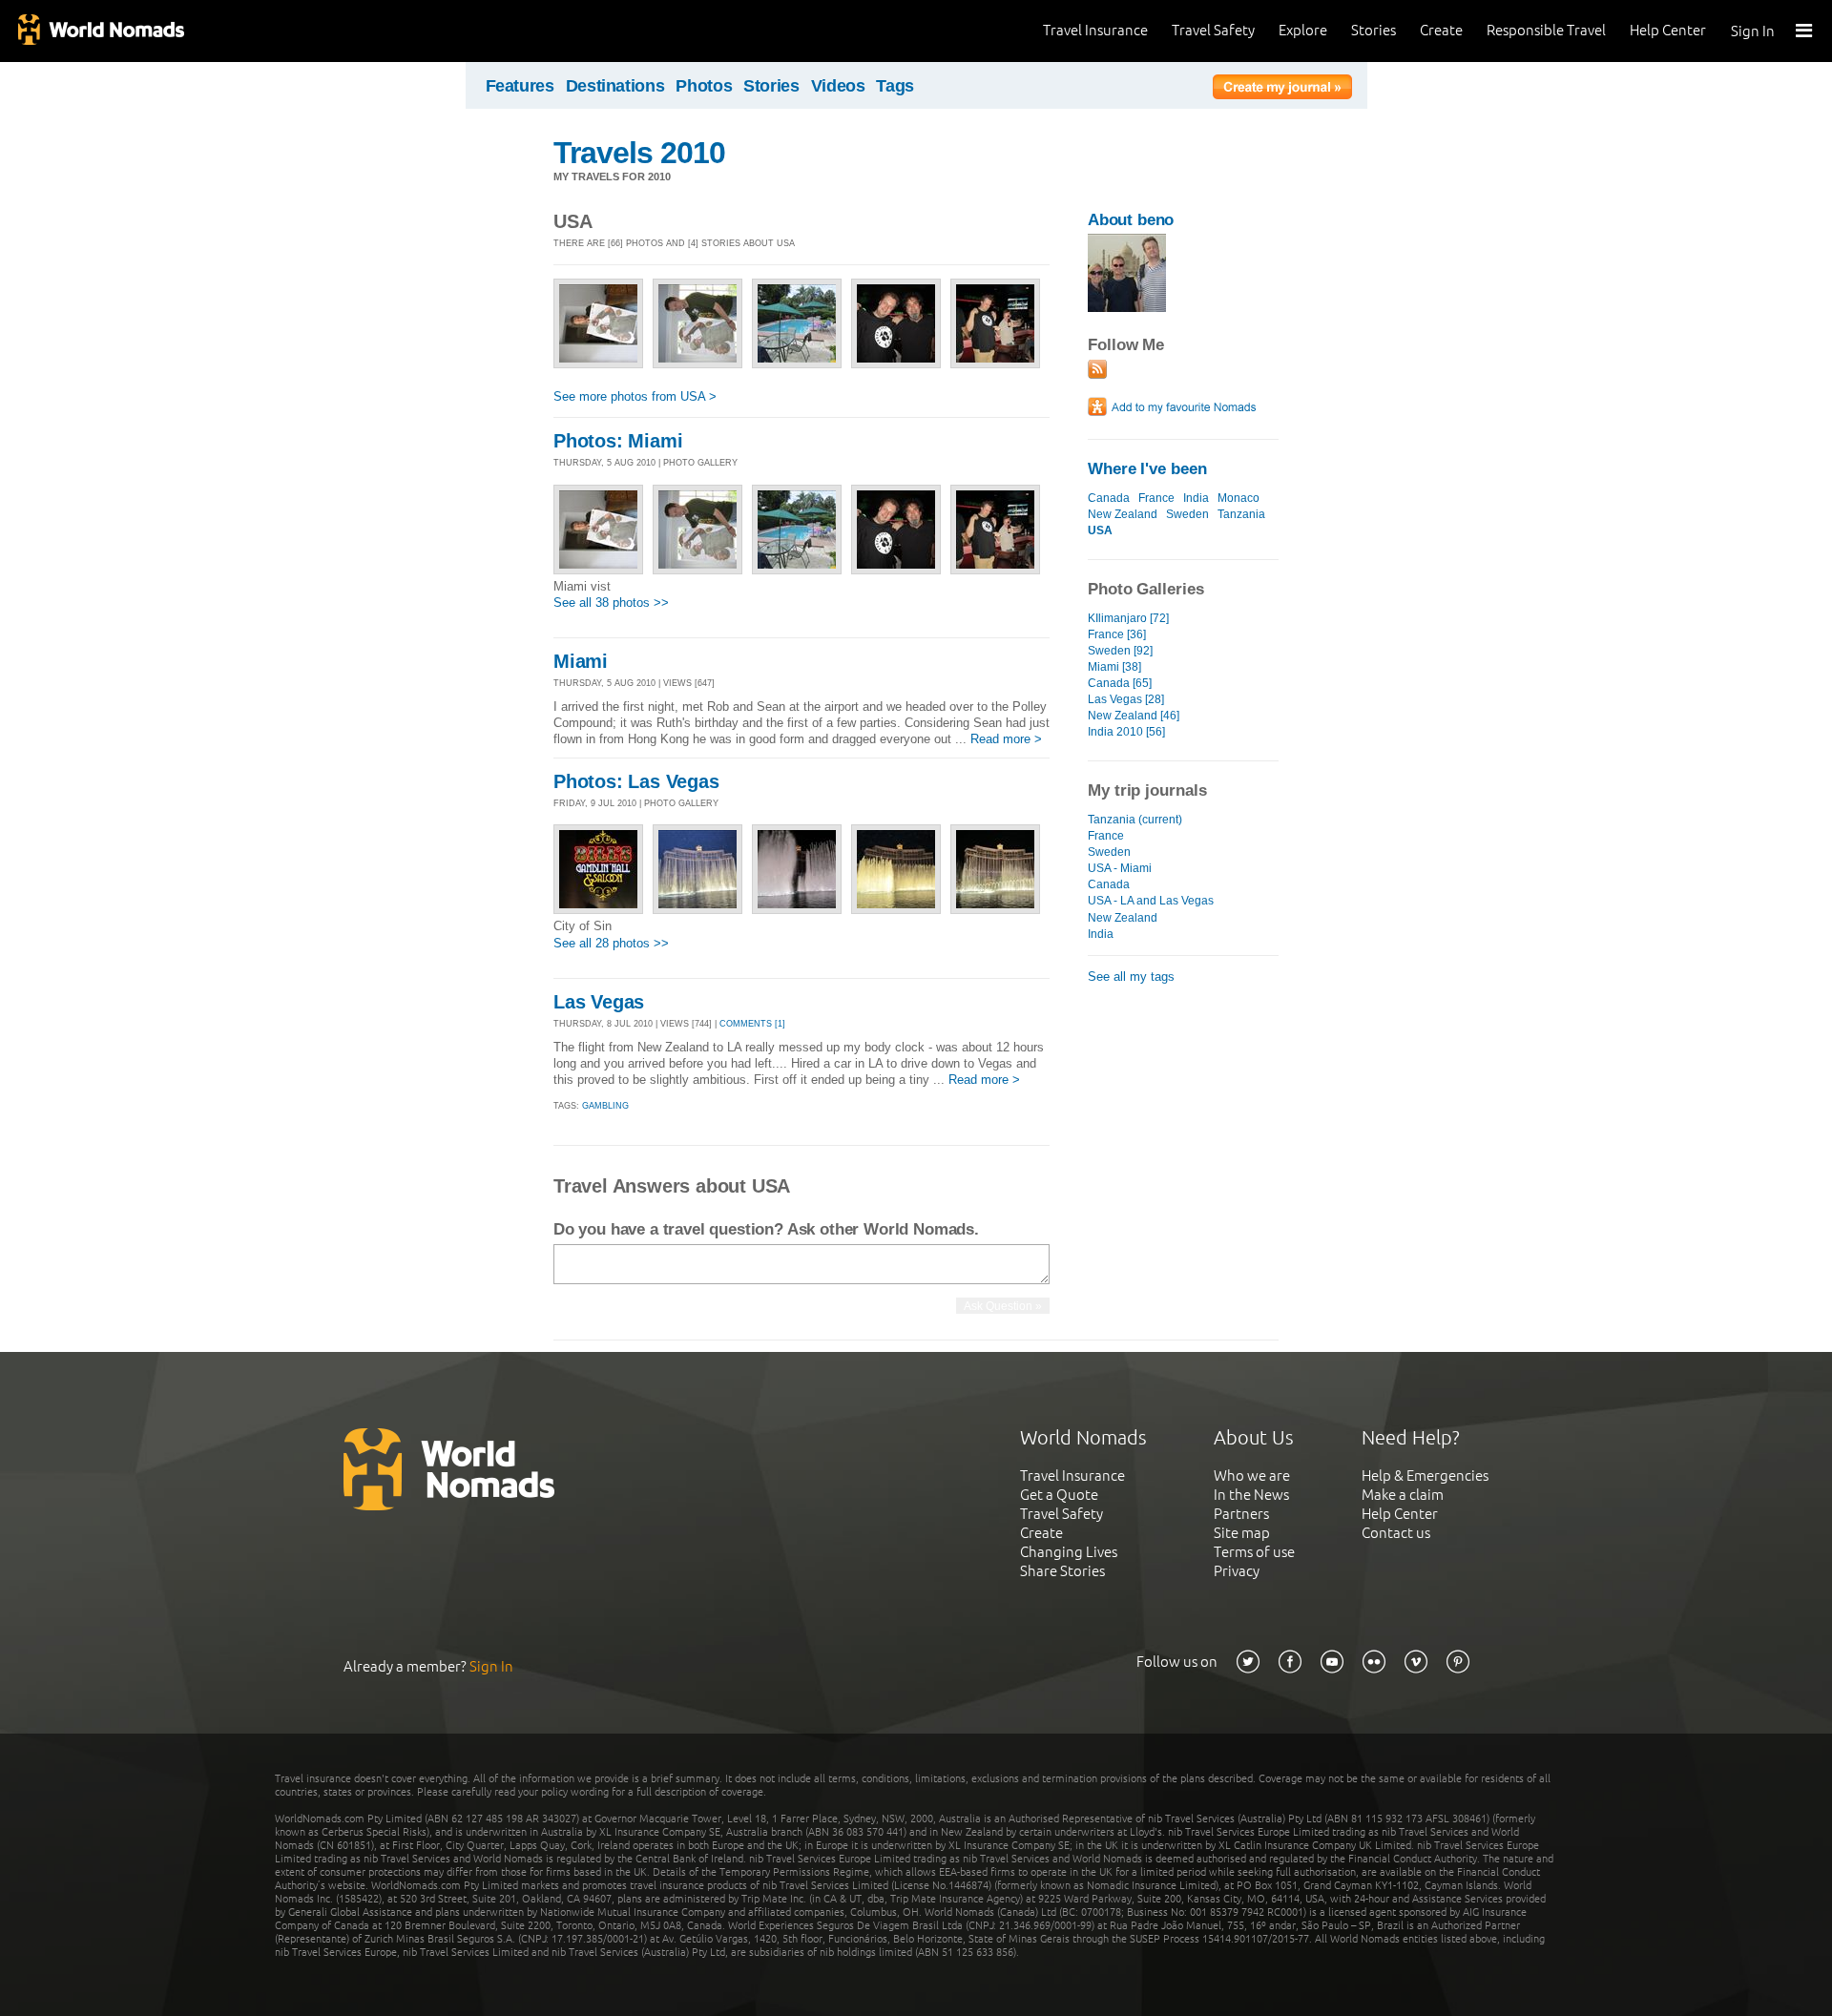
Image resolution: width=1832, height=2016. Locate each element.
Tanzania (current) (1135, 820)
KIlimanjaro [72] (1128, 618)
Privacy (1237, 1571)
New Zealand (1123, 514)
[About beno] (1127, 308)
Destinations (615, 86)
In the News (1251, 1495)
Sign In (1753, 31)
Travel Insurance (1095, 30)
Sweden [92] (1120, 651)
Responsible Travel (1546, 30)
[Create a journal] (1282, 90)
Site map (1242, 1533)
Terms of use (1254, 1552)
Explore (1303, 30)
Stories (1374, 30)
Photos (704, 86)
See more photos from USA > (635, 396)
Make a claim (1403, 1495)
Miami (581, 661)
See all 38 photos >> (611, 603)
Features (520, 86)
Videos (838, 86)
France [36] (1117, 634)
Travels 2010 (639, 153)
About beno (1131, 220)
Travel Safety (1213, 30)
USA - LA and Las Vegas (1151, 901)
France (1156, 498)
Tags (895, 86)
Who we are (1252, 1476)
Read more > (1006, 739)
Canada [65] (1120, 683)
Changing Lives (1069, 1552)
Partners (1241, 1514)
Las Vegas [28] (1126, 699)
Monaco (1239, 498)
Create (1441, 30)
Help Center (1668, 30)
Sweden (1187, 514)
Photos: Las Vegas (636, 781)
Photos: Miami (618, 441)
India (1196, 498)
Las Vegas (599, 1002)
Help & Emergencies (1425, 1476)
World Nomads (100, 31)
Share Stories (1062, 1571)
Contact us (1396, 1533)
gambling (605, 1106)
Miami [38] (1114, 667)
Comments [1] (752, 1024)
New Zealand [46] (1134, 716)
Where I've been (1147, 469)
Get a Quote (1059, 1495)
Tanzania (1241, 514)
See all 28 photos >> (611, 943)
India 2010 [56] (1126, 732)
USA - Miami (1120, 868)
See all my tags (1131, 977)
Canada (1109, 498)
